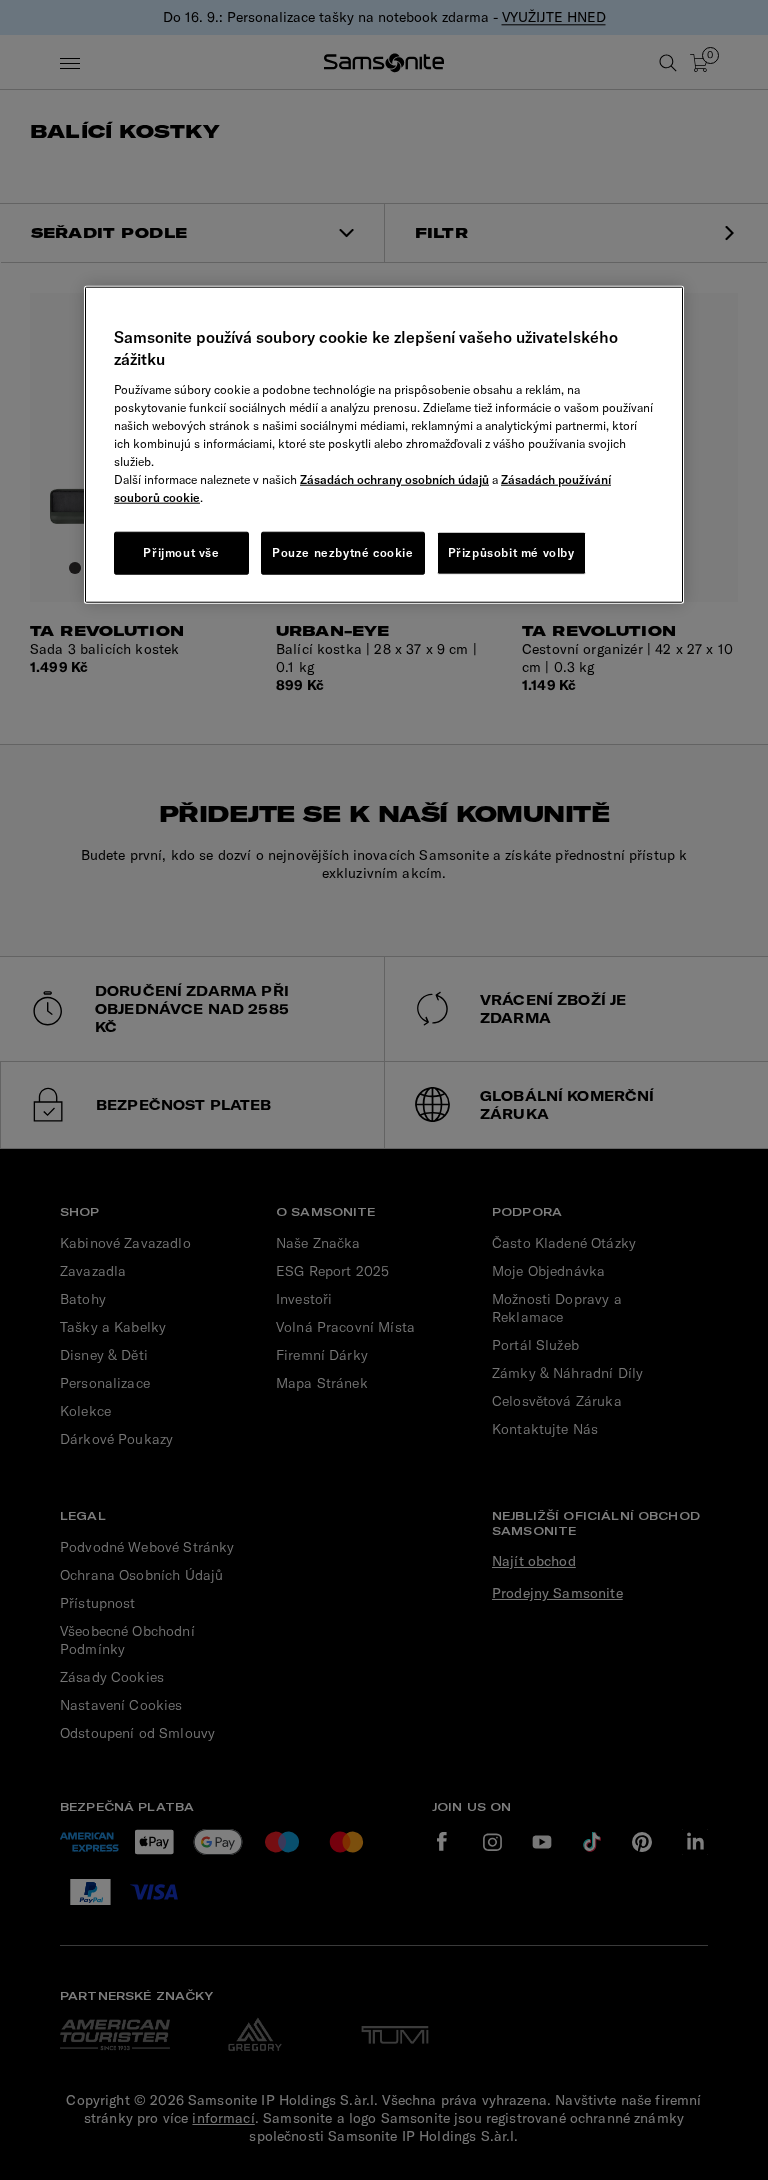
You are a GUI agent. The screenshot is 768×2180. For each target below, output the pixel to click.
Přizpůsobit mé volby (511, 551)
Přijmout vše (181, 551)
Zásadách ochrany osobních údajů (394, 478)
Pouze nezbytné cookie (343, 551)
